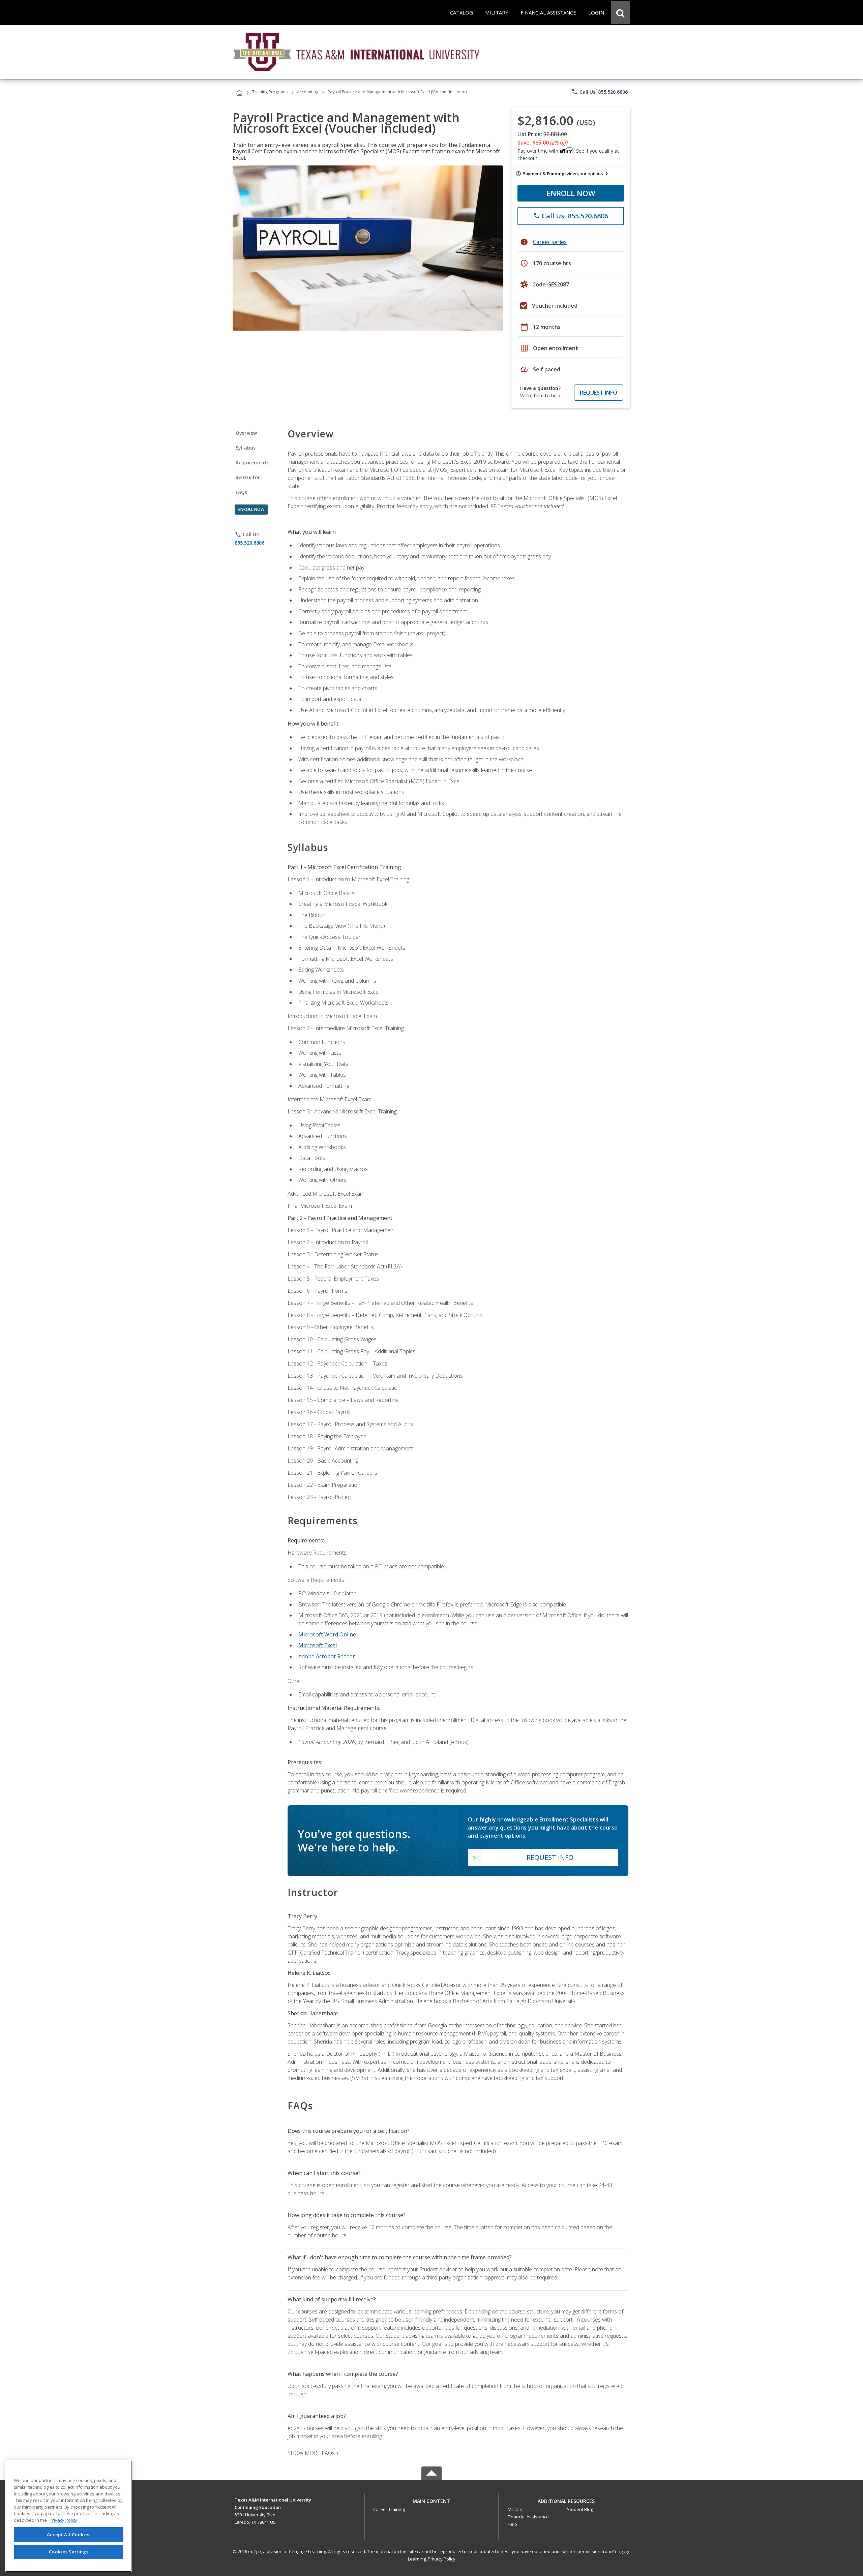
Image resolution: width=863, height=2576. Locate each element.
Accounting (308, 92)
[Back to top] (431, 2499)
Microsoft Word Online (327, 1634)
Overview (246, 433)
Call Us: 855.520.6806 (600, 92)
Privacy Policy (442, 2559)
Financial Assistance (528, 2517)
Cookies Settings (69, 2552)
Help (512, 2524)
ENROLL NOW (571, 193)
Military (515, 2509)
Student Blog (580, 2509)
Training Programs (270, 92)
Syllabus (246, 448)
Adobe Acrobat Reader (327, 1656)
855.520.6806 (249, 543)
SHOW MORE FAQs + (313, 2453)
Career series (550, 242)
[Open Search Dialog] (620, 12)
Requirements (252, 463)
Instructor (248, 477)
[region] (69, 2516)
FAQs (242, 492)
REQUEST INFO (599, 393)
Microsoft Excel (318, 1645)
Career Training (389, 2509)
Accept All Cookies (69, 2535)
